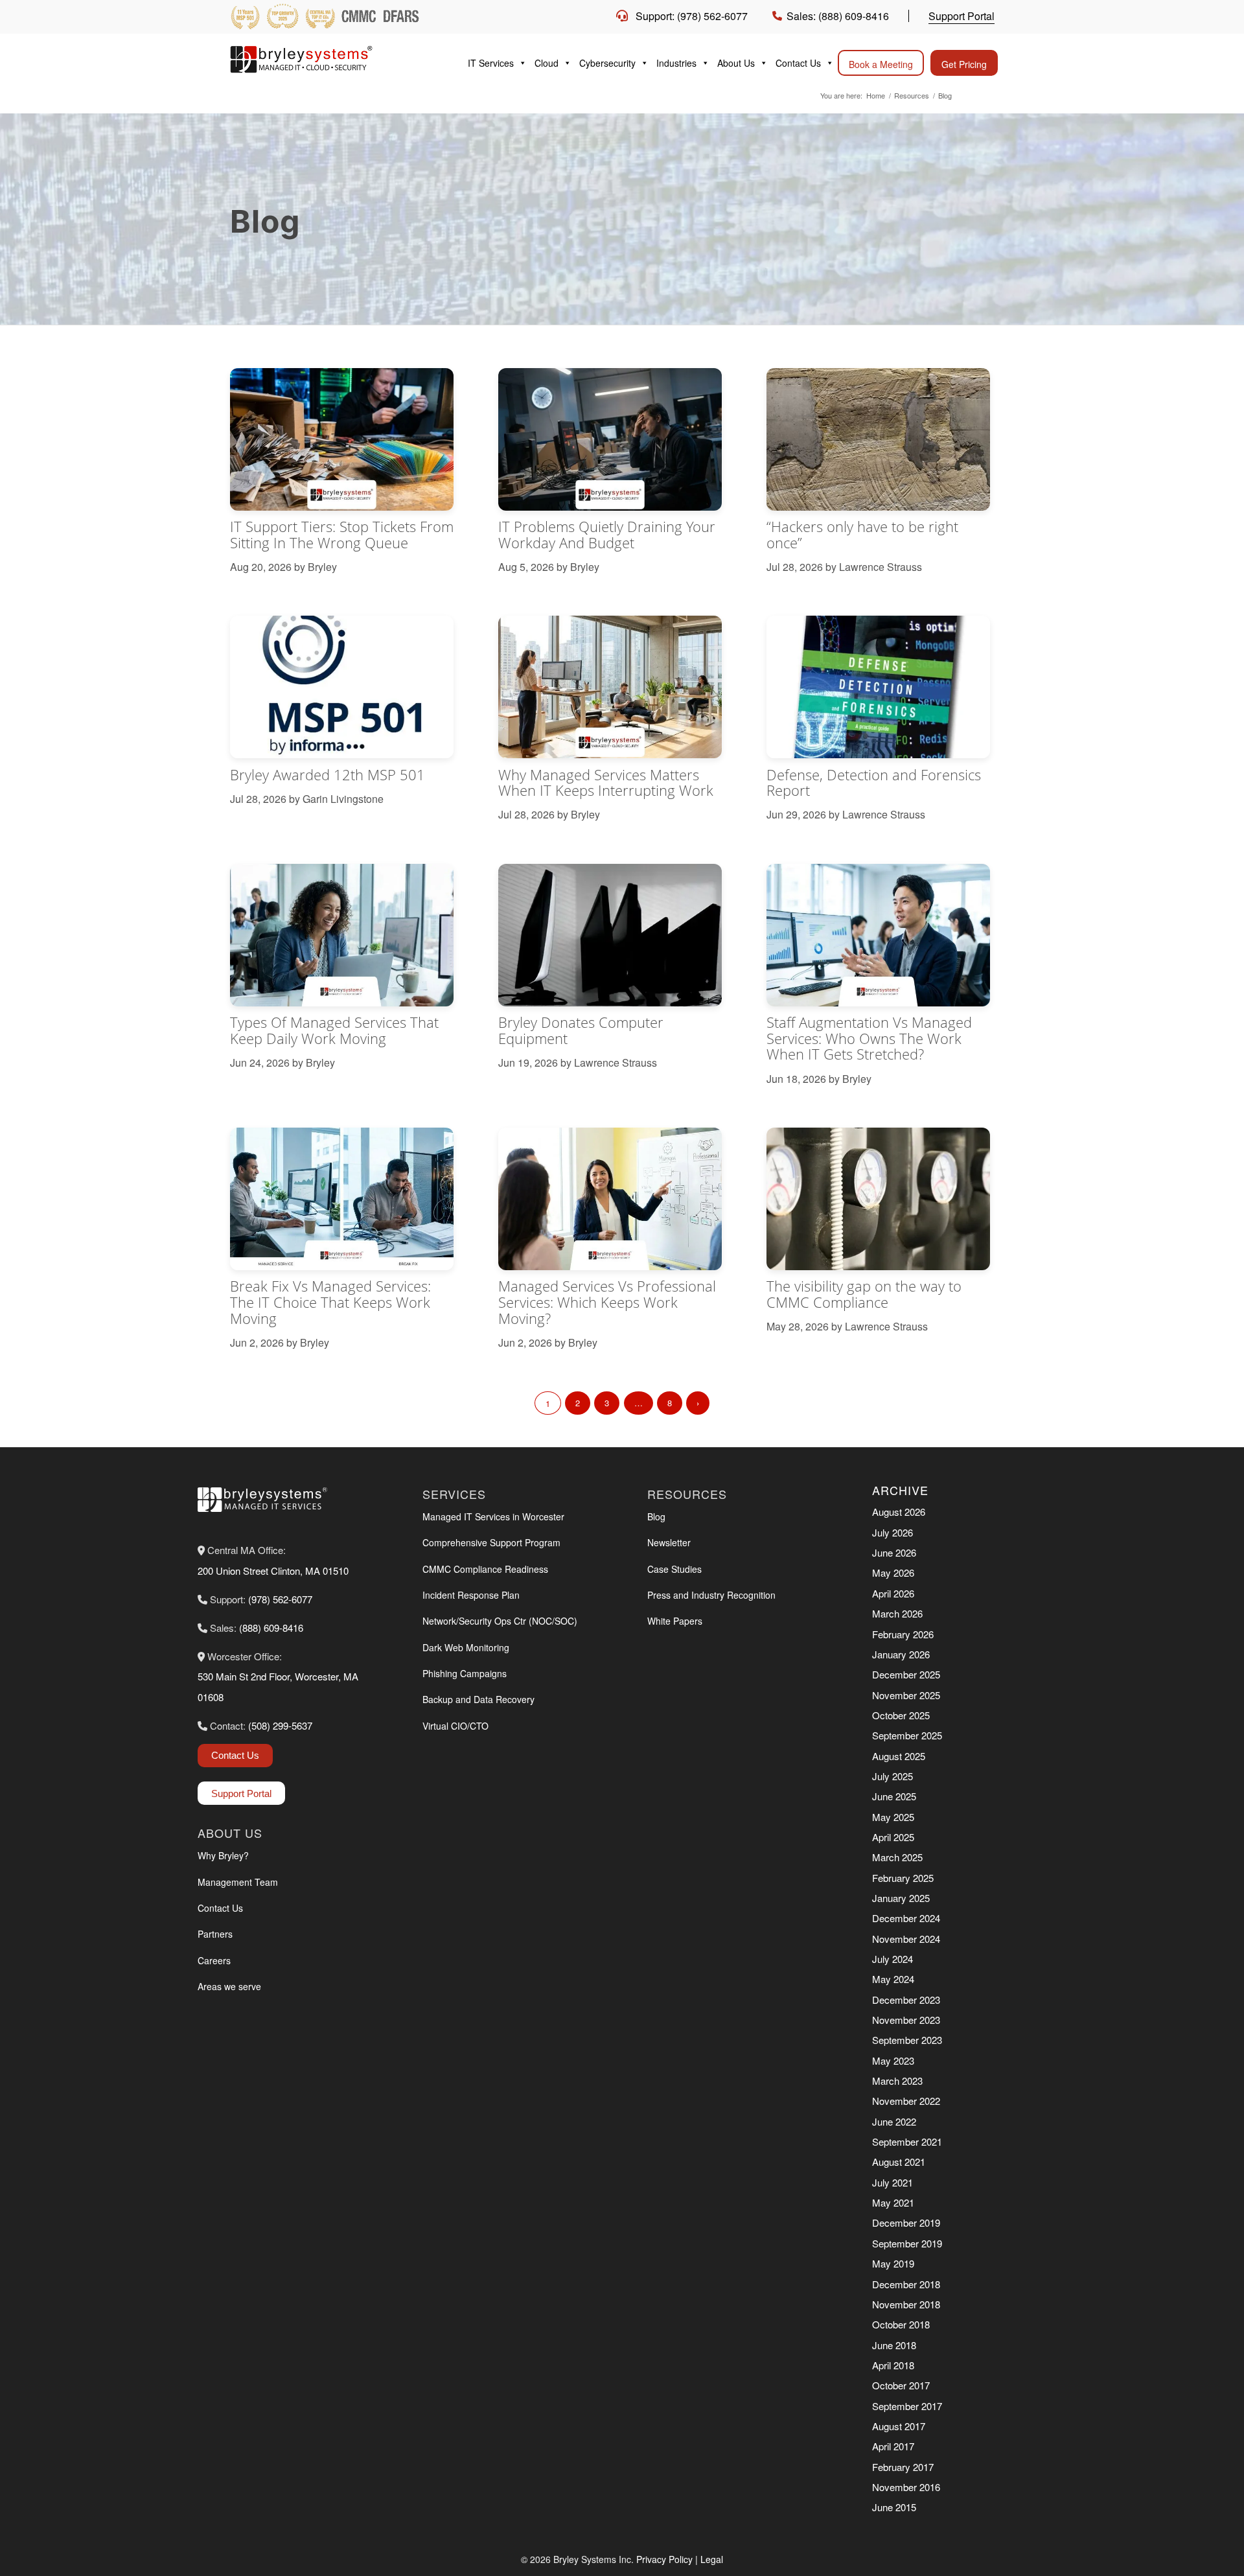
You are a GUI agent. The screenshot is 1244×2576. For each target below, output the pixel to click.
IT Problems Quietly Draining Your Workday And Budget (607, 535)
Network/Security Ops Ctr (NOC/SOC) (500, 1621)
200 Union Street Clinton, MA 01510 (273, 1571)
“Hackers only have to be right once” (862, 535)
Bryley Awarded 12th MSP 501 (328, 775)
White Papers (675, 1621)
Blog (656, 1516)
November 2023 (906, 2020)
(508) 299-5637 (280, 1725)
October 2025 (901, 1715)
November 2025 (906, 1695)
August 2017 (899, 2426)
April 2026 (893, 1593)
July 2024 (893, 1959)
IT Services (491, 63)
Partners (215, 1934)
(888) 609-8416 (271, 1628)
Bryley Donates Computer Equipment (581, 1030)
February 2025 (903, 1878)
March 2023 (897, 2081)
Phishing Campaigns (465, 1673)
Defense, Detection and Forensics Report (874, 783)
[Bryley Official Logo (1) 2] (327, 59)
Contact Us (798, 63)
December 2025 (906, 1674)
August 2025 (899, 1756)
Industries (676, 63)
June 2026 (894, 1552)
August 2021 (899, 2162)
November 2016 (906, 2487)
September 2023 (907, 2040)
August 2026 (899, 1512)
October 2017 (901, 2385)
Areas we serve (229, 1986)
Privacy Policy (664, 2559)
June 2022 (894, 2121)
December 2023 (906, 2000)
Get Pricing (964, 64)
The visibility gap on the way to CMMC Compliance (864, 1294)
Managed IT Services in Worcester (493, 1516)
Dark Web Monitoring (466, 1647)
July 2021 (893, 2182)
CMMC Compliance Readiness (485, 1569)
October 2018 (901, 2324)
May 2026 (893, 1572)
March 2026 (897, 1613)
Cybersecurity (607, 63)
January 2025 (901, 1898)
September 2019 (907, 2243)
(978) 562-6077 (280, 1599)
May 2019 (893, 2263)
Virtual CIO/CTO (455, 1726)
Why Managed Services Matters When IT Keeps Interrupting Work (606, 783)
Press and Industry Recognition (711, 1595)
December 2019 (906, 2222)
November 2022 (906, 2101)
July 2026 (893, 1532)
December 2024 (906, 1918)
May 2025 (893, 1817)
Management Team (238, 1882)
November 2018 (906, 2304)
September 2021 (907, 2141)
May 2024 (893, 1979)
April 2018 (893, 2365)
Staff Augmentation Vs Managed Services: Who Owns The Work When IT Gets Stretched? (869, 1038)
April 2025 (893, 1837)
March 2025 (897, 1857)
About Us (736, 63)
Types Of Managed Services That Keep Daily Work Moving (334, 1030)
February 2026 (903, 1634)
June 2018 (894, 2345)
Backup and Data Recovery (478, 1699)
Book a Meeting (881, 64)
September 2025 (907, 1735)
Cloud (547, 63)
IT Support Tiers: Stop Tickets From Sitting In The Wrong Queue (342, 535)
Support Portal (962, 16)
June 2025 (894, 1796)
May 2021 (893, 2202)
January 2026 (901, 1654)
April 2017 (893, 2446)
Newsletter (669, 1542)
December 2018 (906, 2284)
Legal (712, 2559)
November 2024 (906, 1939)
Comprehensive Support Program (491, 1542)
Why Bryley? (223, 1855)
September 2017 (907, 2406)
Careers (214, 1960)
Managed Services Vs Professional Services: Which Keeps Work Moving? (607, 1302)
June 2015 (894, 2507)
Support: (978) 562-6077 (692, 16)
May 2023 (893, 2060)
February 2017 (903, 2467)
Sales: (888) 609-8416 (838, 16)
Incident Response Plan (471, 1595)
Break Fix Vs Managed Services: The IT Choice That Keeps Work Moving (330, 1302)
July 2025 (893, 1776)
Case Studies (674, 1569)
